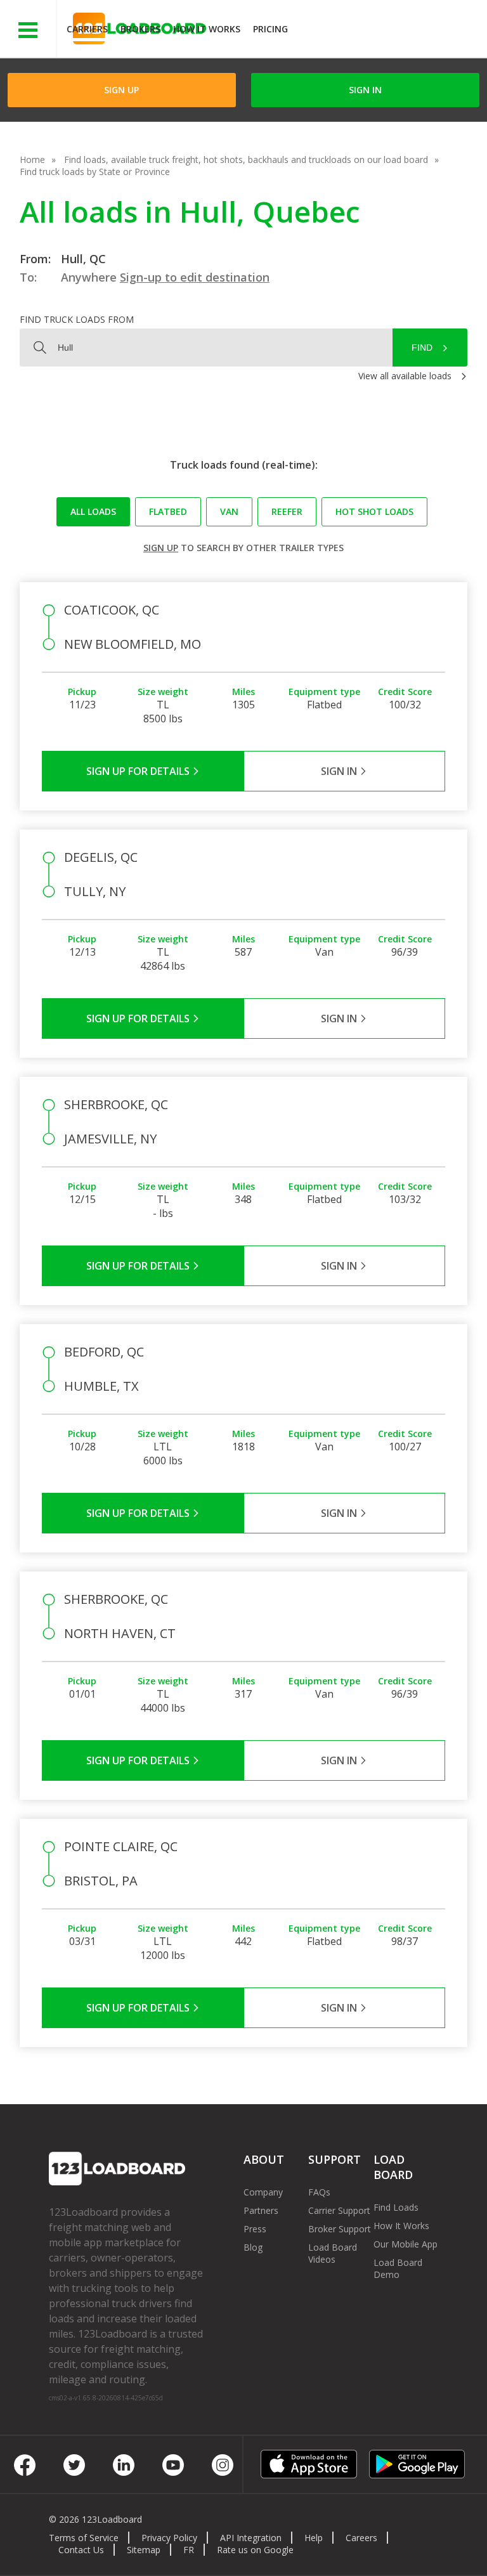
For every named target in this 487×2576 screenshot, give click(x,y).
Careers (361, 2538)
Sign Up (121, 90)
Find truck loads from (77, 319)
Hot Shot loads (374, 511)
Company (263, 2192)
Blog (253, 2247)
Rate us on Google (255, 2550)
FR (189, 2550)
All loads (93, 511)
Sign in (365, 90)
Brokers (140, 29)
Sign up (161, 548)
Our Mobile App (406, 2244)
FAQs (319, 2192)
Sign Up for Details (139, 771)
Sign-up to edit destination (195, 277)
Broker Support (340, 2229)
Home (32, 159)
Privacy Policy (169, 2538)
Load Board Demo (398, 2268)
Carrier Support (339, 2210)
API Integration (251, 2538)
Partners (261, 2210)
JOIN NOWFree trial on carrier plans (389, 31)
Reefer (287, 511)
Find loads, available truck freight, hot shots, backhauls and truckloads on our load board (246, 159)
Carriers (87, 29)
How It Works (207, 29)
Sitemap (144, 2550)
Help (314, 2538)
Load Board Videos (333, 2253)
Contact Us (81, 2550)
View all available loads (405, 376)
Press (255, 2229)
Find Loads (396, 2207)
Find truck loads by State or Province (95, 172)
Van (229, 511)
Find (422, 348)
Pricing (270, 29)
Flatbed (168, 511)
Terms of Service (84, 2538)
